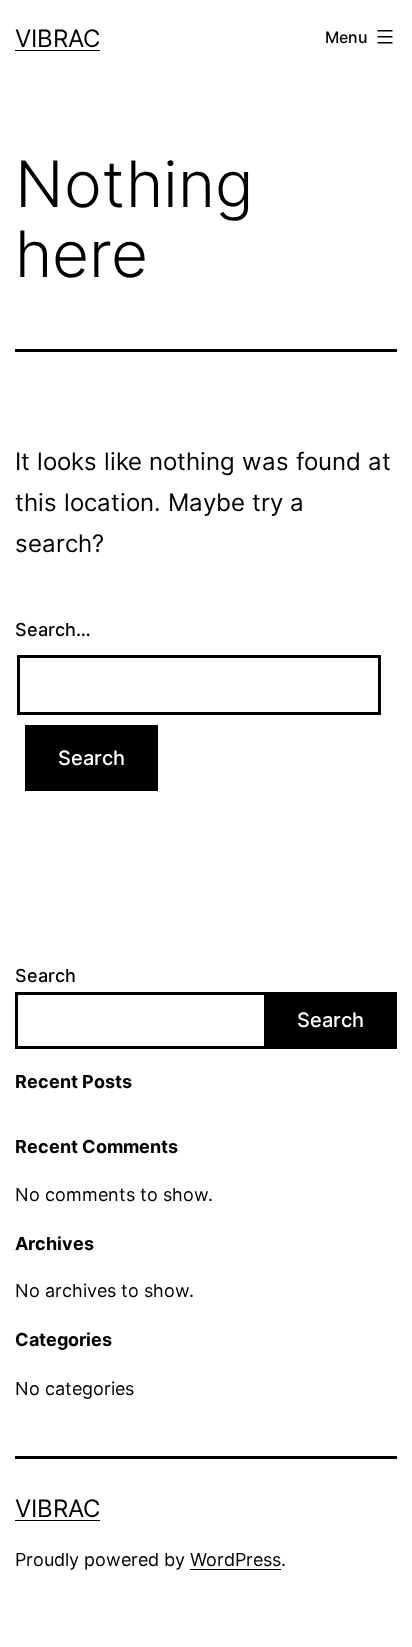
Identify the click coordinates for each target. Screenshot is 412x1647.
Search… (53, 629)
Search (45, 975)
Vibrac (57, 38)
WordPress (235, 1559)
